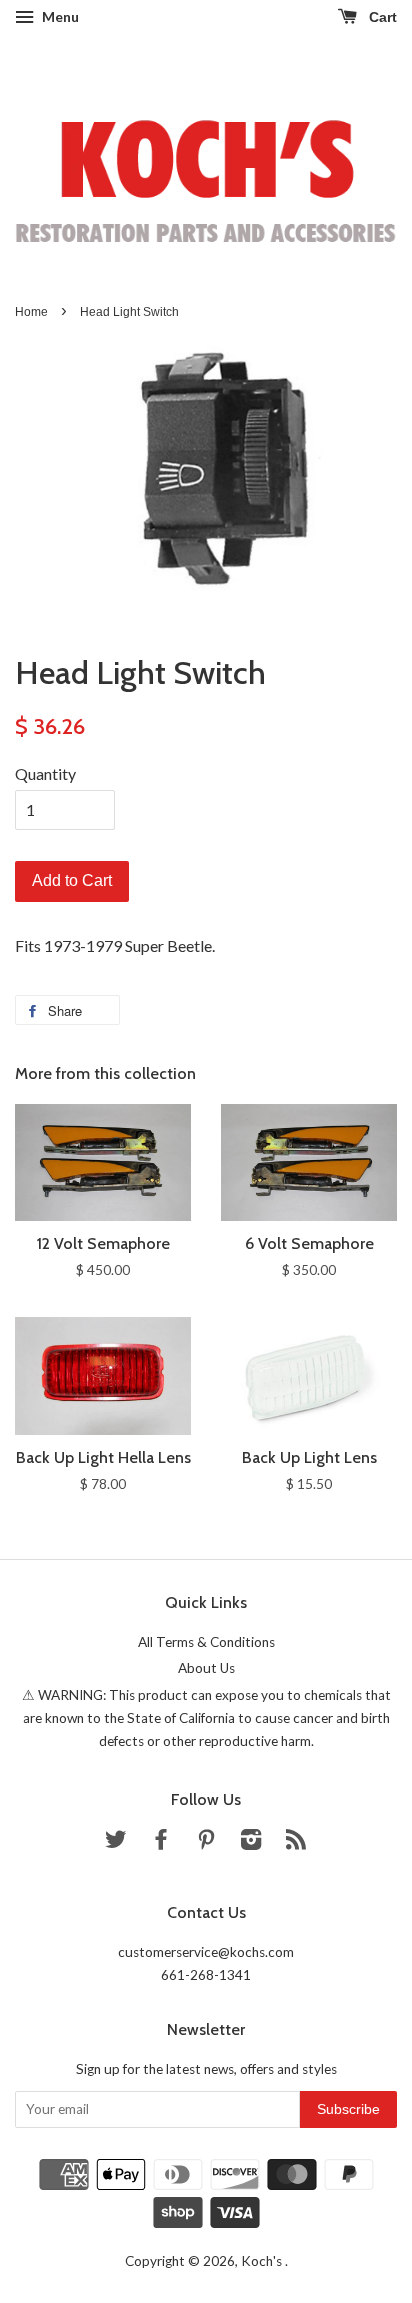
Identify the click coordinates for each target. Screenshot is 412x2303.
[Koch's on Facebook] (161, 1843)
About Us (206, 1668)
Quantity (45, 773)
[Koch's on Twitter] (116, 1843)
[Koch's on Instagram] (251, 1843)
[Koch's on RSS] (296, 1843)
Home (31, 312)
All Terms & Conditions (206, 1642)
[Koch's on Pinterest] (206, 1843)
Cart (381, 17)
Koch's (263, 2261)
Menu (59, 16)
